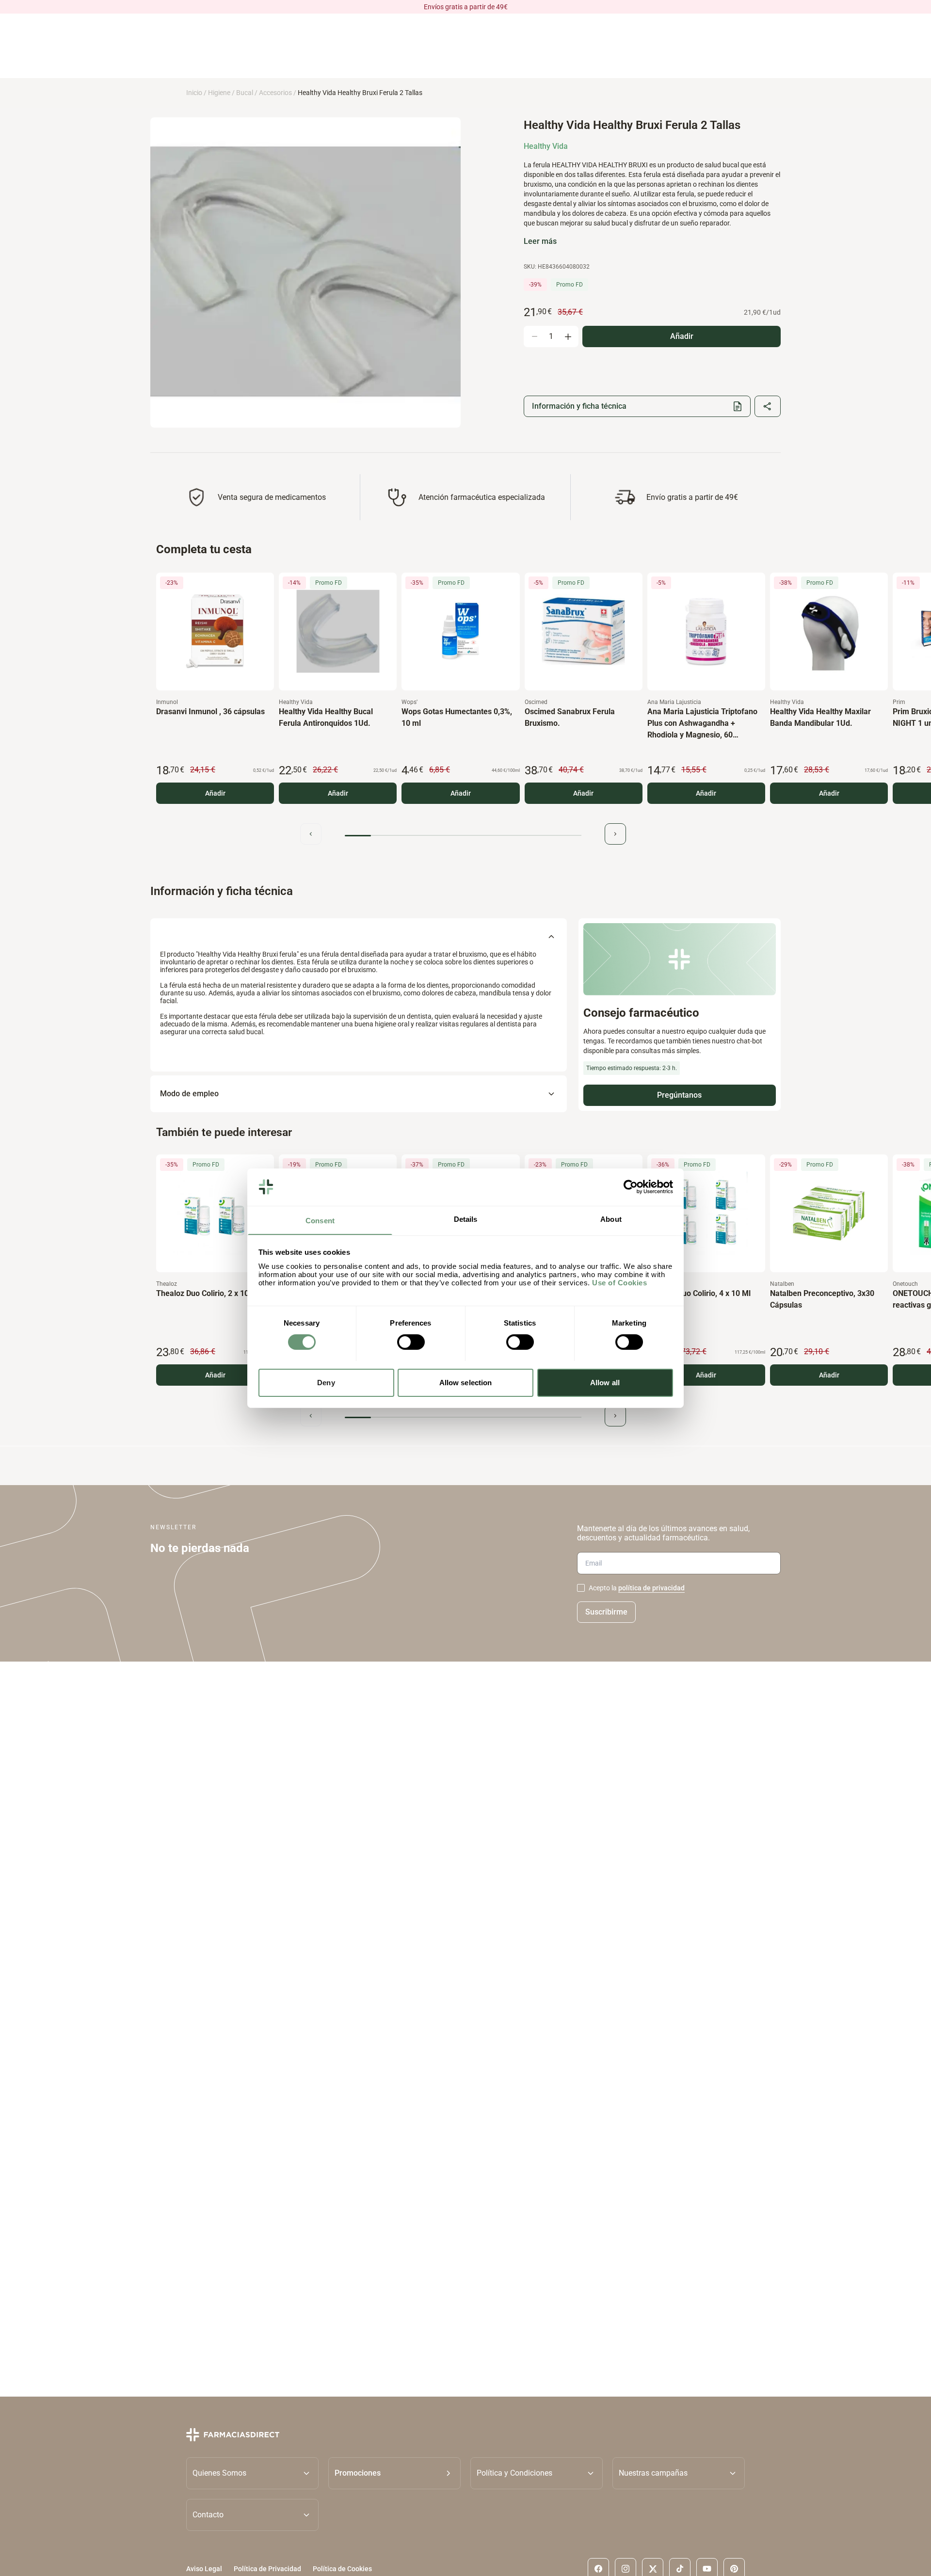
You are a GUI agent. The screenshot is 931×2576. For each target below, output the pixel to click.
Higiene (219, 93)
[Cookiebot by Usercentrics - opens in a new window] (631, 1187)
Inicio (194, 93)
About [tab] (611, 1219)
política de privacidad (651, 1588)
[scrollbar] (463, 836)
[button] (394, 2473)
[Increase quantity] (568, 336)
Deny (326, 1382)
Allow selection (466, 1382)
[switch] (411, 1342)
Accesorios (275, 93)
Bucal (245, 93)
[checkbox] (581, 1588)
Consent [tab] (320, 1220)
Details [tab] (466, 1219)
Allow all (605, 1382)
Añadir (215, 793)
